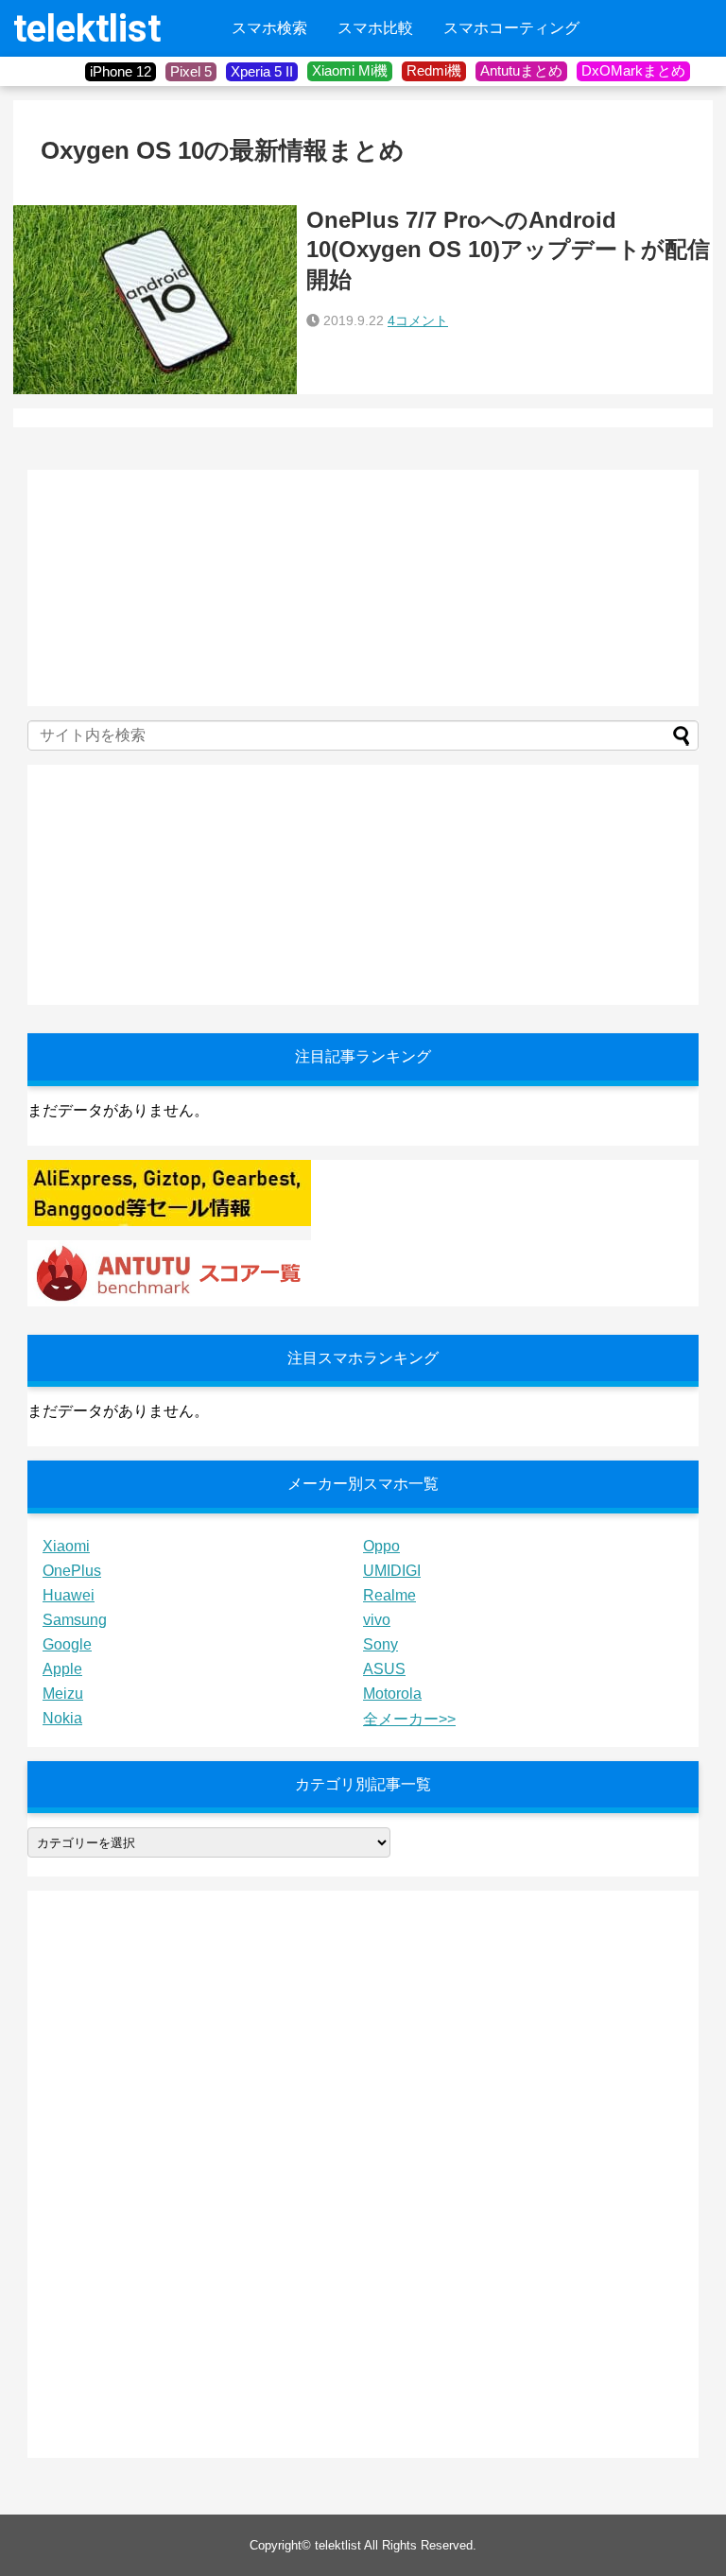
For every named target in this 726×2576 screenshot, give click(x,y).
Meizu (63, 1694)
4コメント (418, 320)
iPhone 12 (121, 71)
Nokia (62, 1718)
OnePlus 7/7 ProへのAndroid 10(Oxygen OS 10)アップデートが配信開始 (508, 249)
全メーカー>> (409, 1719)
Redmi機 (434, 70)
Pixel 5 (191, 71)
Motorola (392, 1694)
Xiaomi (66, 1546)
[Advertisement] (169, 588)
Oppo (381, 1546)
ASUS (384, 1669)
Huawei (69, 1595)
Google (67, 1644)
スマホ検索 (269, 28)
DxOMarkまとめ (633, 70)
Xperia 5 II (262, 71)
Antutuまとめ (521, 70)
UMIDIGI (392, 1571)
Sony (380, 1644)
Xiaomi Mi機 (350, 70)
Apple (62, 1669)
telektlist (87, 29)
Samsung (75, 1620)
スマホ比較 (375, 28)
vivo (377, 1620)
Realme (389, 1595)
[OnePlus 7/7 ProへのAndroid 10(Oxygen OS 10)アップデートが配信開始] (155, 300)
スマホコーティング (511, 28)
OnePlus (72, 1571)
